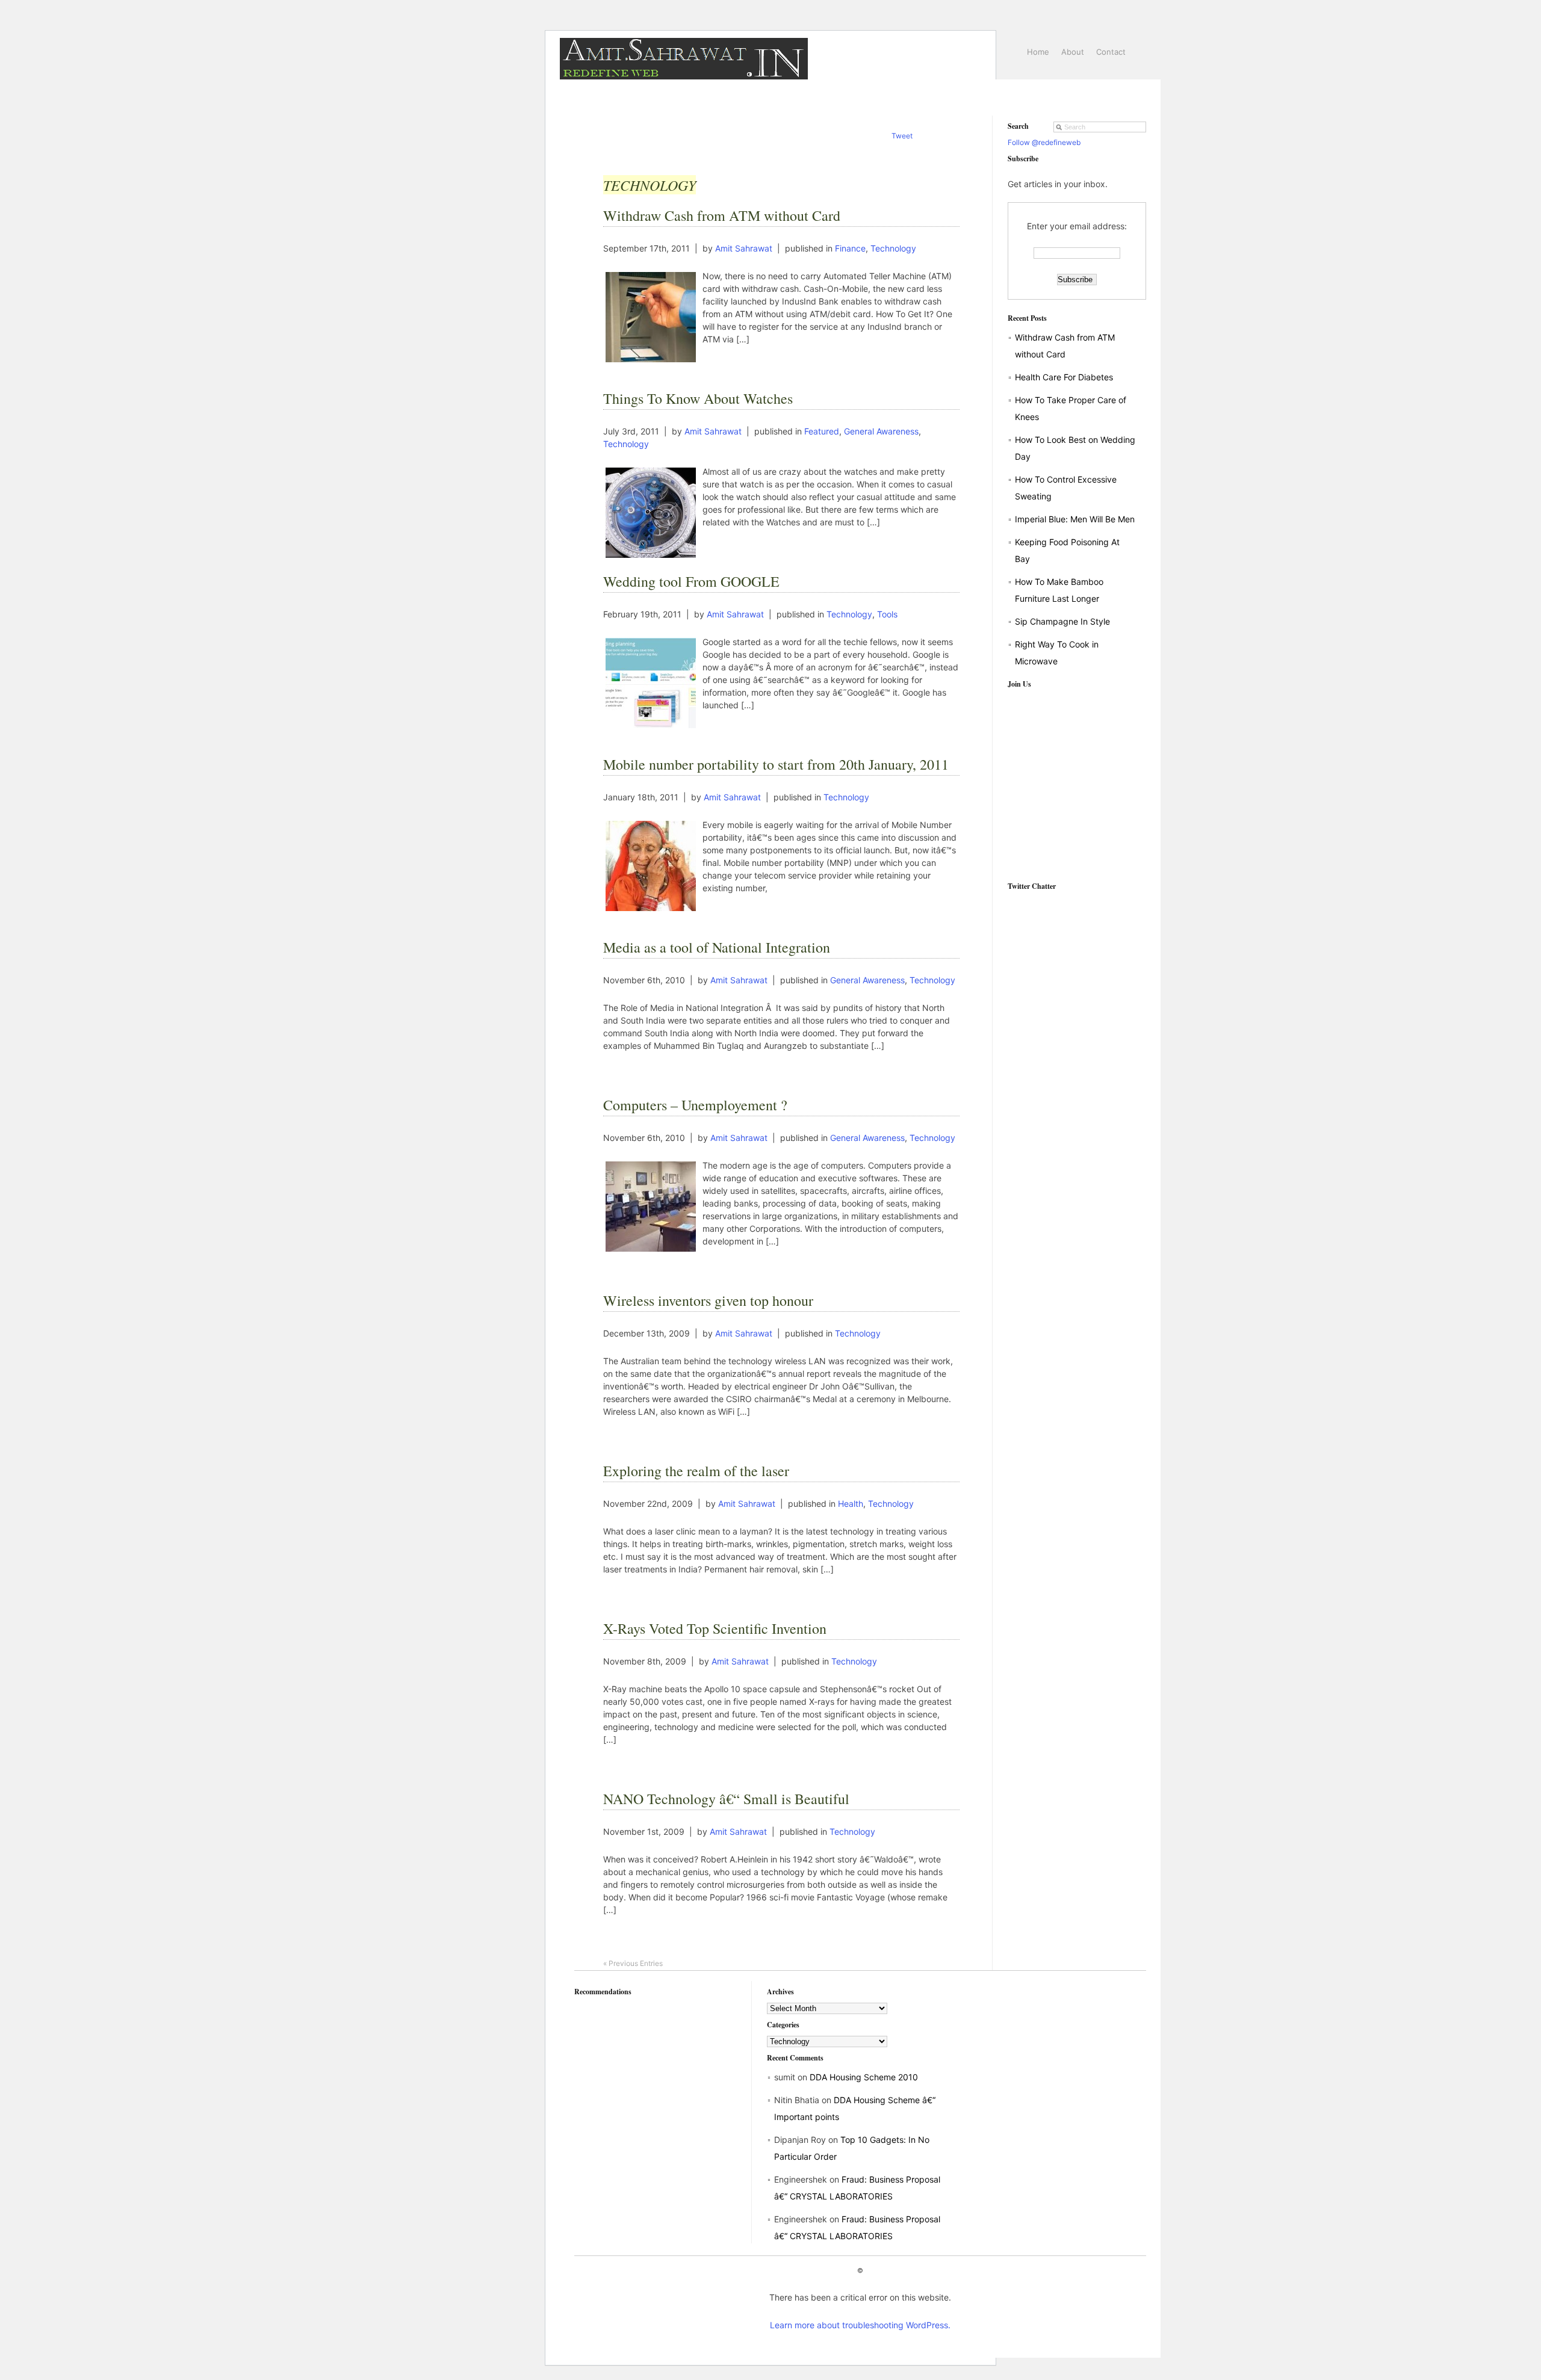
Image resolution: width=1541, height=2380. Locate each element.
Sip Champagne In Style (1062, 621)
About (1073, 52)
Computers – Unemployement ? (695, 1105)
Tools (887, 614)
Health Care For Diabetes (1064, 377)
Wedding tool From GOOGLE (691, 581)
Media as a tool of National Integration (717, 947)
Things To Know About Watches (698, 398)
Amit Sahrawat (744, 248)
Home (1038, 52)
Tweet (902, 136)
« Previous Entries (633, 1963)
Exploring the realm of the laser (696, 1471)
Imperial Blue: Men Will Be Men (1075, 519)
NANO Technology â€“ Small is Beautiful (726, 1799)
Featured (822, 431)
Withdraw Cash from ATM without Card (722, 215)
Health (851, 1504)
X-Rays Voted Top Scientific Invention (715, 1628)
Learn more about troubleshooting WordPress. (860, 2325)
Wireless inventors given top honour (708, 1300)
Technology (893, 248)
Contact (1111, 52)
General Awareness (881, 431)
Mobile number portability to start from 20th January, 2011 (776, 764)
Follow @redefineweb (1044, 142)
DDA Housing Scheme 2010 (864, 2077)
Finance (850, 248)
